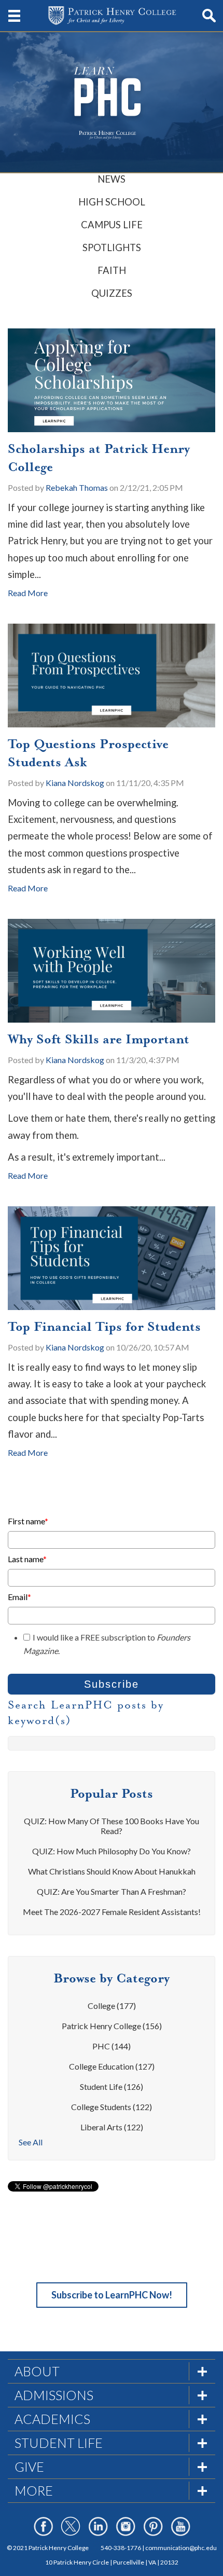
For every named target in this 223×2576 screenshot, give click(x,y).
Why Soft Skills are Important (99, 1039)
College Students (112, 2107)
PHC (112, 2046)
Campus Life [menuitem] (112, 225)
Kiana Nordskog (75, 783)
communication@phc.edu (181, 2548)
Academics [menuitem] (52, 2419)
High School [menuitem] (112, 202)
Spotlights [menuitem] (112, 247)
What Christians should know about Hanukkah (112, 1871)
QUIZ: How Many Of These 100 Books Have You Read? (112, 1826)
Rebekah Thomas (77, 487)
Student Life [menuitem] (59, 2443)
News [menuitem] (112, 179)
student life (112, 2086)
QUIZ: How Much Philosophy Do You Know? (112, 1851)
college (112, 2006)
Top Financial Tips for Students (104, 1327)
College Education (112, 2066)
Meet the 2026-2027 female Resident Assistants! (112, 1912)
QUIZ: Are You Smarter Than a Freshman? (112, 1891)
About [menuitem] (37, 2371)
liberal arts (112, 2127)
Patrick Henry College (112, 2026)
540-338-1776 (121, 2548)
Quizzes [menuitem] (112, 293)
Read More (28, 593)
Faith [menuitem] (112, 270)
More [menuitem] (34, 2490)
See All (31, 2142)
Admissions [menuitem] (54, 2395)
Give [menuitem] (29, 2467)
